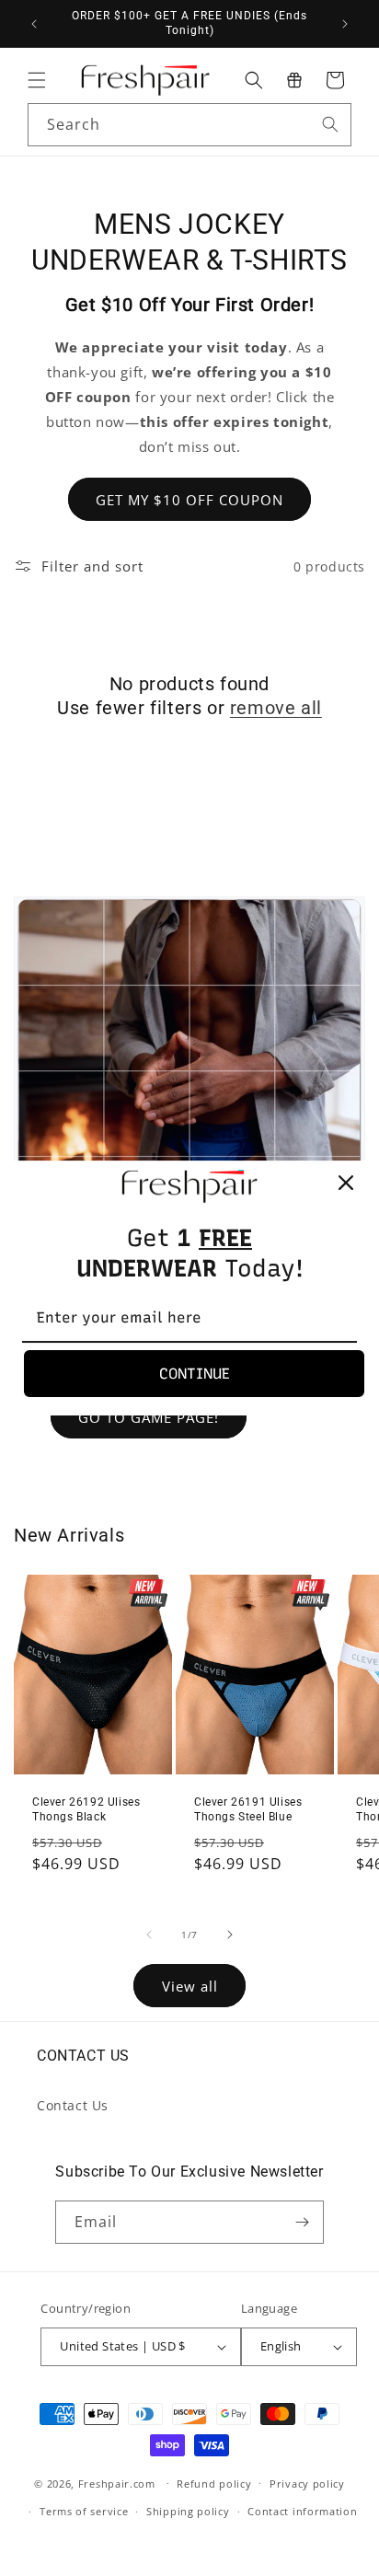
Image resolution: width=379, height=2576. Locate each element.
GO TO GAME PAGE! (149, 1417)
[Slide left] (149, 1935)
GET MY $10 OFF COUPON (189, 500)
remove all (276, 708)
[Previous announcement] (34, 24)
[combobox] (189, 125)
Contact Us (73, 2105)
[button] (37, 80)
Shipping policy (188, 2511)
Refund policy (214, 2484)
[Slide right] (230, 1935)
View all (190, 1986)
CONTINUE (195, 1374)
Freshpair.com (117, 2483)
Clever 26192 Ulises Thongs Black (86, 1809)
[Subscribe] (303, 2222)
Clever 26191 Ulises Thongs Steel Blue (248, 1809)
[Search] (330, 124)
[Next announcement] (345, 24)
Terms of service (84, 2511)
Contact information (302, 2511)
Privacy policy (307, 2484)
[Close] (346, 1183)
